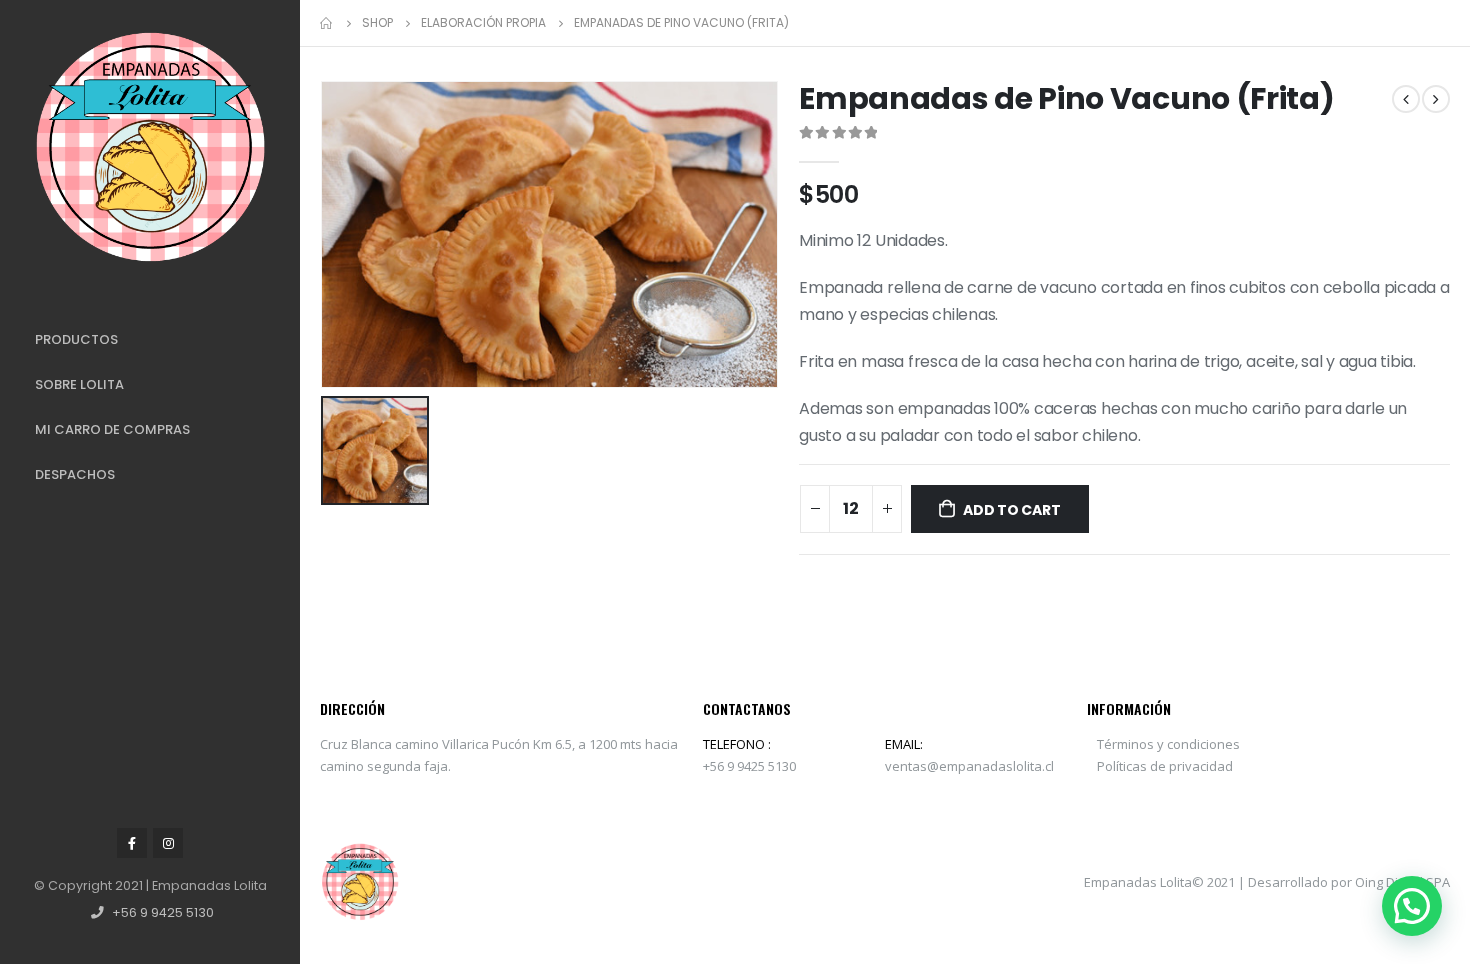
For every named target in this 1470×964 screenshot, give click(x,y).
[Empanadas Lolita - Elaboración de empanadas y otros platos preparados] (150, 147)
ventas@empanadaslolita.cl (969, 766)
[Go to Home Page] (327, 23)
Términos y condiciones (1168, 744)
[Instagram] (168, 843)
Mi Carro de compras (112, 429)
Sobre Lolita (79, 384)
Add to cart (1012, 510)
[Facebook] (132, 843)
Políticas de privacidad (1165, 766)
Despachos (75, 474)
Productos (76, 339)
